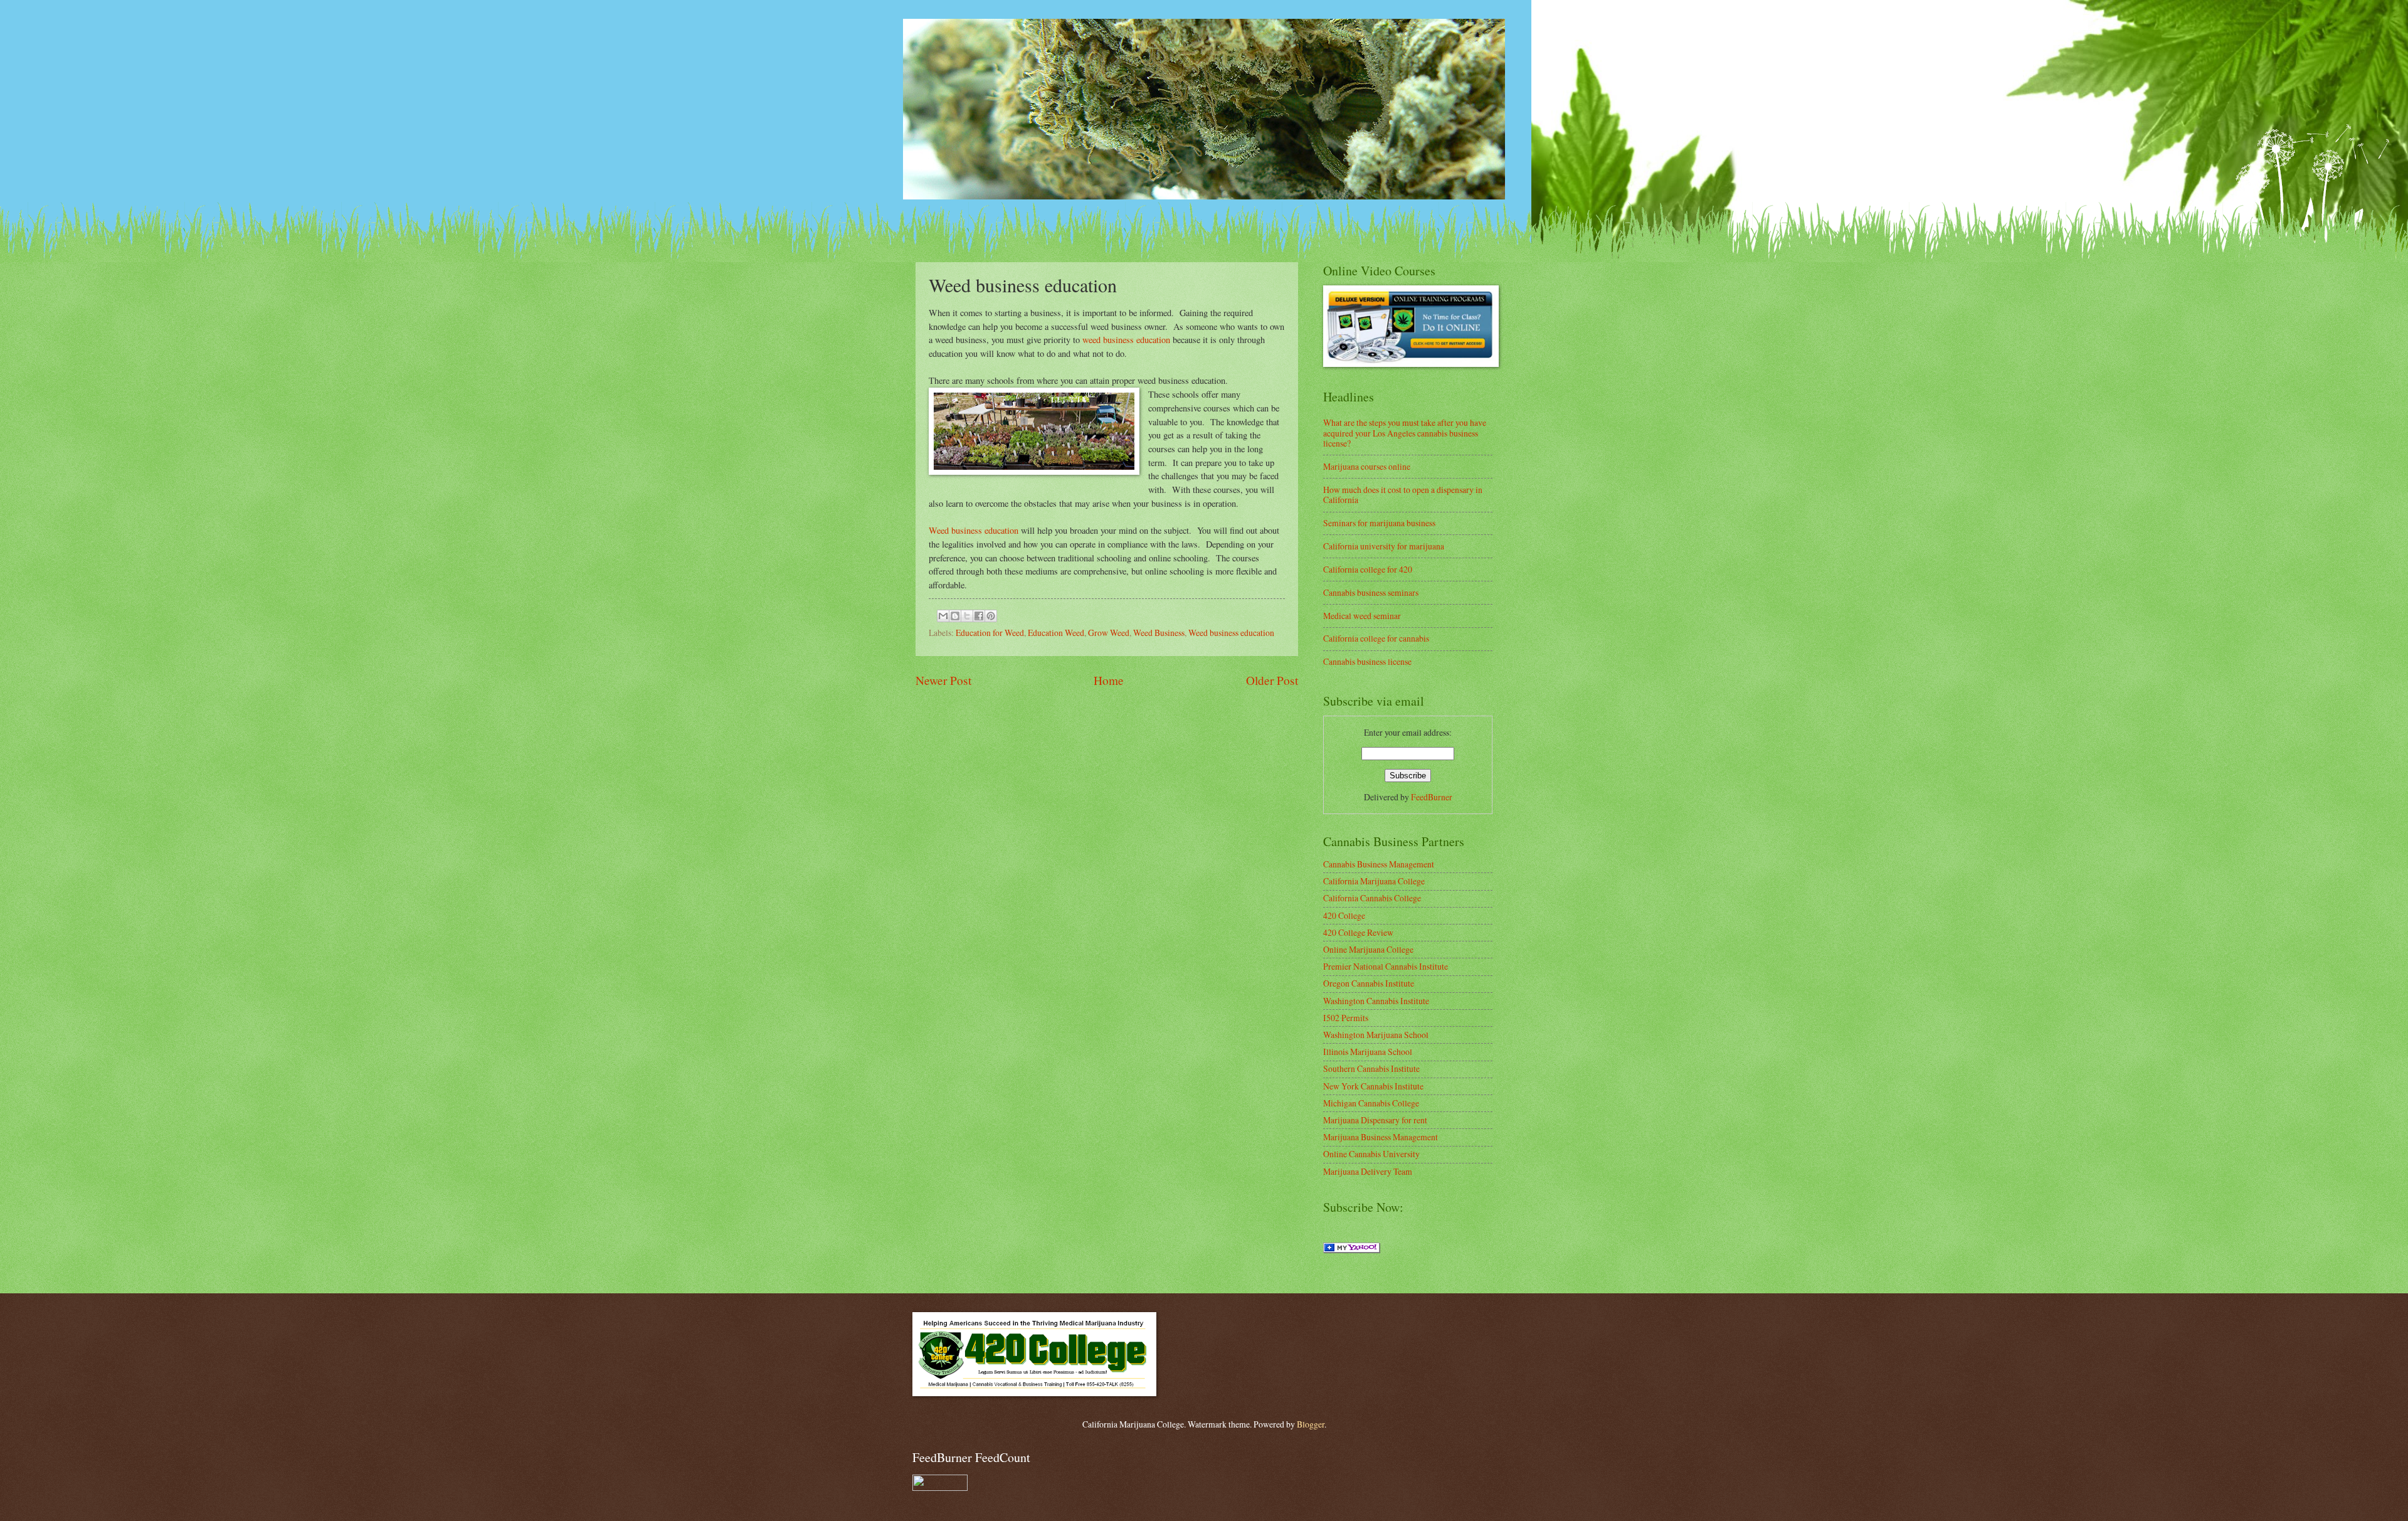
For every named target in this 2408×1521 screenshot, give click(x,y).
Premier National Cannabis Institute (1386, 966)
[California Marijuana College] (1352, 1250)
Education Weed (1056, 633)
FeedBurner (1432, 797)
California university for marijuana (1384, 546)
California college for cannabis (1376, 638)
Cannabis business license (1367, 661)
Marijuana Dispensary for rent (1375, 1120)
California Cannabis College (1372, 898)
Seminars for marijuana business (1379, 523)
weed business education (1125, 340)
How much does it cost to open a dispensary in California (1403, 495)
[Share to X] (967, 616)
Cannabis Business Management (1379, 864)
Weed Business (1159, 633)
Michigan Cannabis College (1371, 1103)
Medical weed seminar (1362, 616)
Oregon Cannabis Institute (1369, 983)
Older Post (1272, 680)
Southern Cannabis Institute (1371, 1068)
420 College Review (1358, 932)
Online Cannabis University (1371, 1154)
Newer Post (943, 680)
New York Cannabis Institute (1373, 1086)
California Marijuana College (1374, 881)
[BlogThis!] (955, 616)
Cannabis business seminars (1371, 592)
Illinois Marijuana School (1368, 1052)
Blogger (1311, 1424)
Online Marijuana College (1368, 949)
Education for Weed (990, 633)
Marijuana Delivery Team (1368, 1171)
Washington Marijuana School (1376, 1035)
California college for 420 (1368, 569)
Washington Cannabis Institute (1376, 1001)
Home (1109, 680)
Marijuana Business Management (1381, 1137)
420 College (1344, 915)
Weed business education (974, 530)
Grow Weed (1109, 633)
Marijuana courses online (1367, 466)
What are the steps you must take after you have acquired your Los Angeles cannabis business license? (1405, 433)
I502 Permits (1346, 1018)
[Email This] (943, 616)
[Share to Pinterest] (991, 616)
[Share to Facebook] (979, 616)
